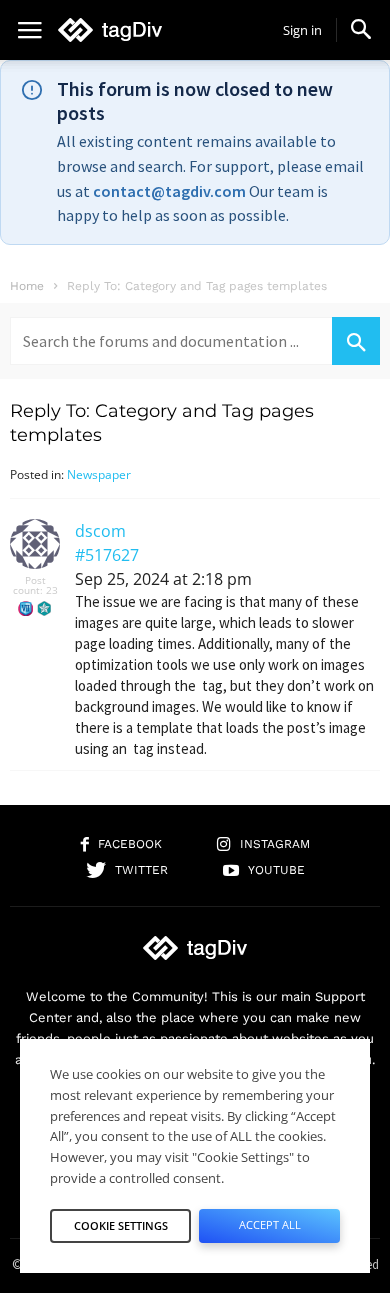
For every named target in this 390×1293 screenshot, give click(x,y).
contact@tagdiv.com (169, 191)
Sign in (302, 30)
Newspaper (99, 474)
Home (27, 286)
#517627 (107, 555)
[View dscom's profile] (35, 564)
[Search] (356, 341)
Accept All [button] (270, 1224)
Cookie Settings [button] (121, 1225)
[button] (361, 29)
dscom (100, 531)
